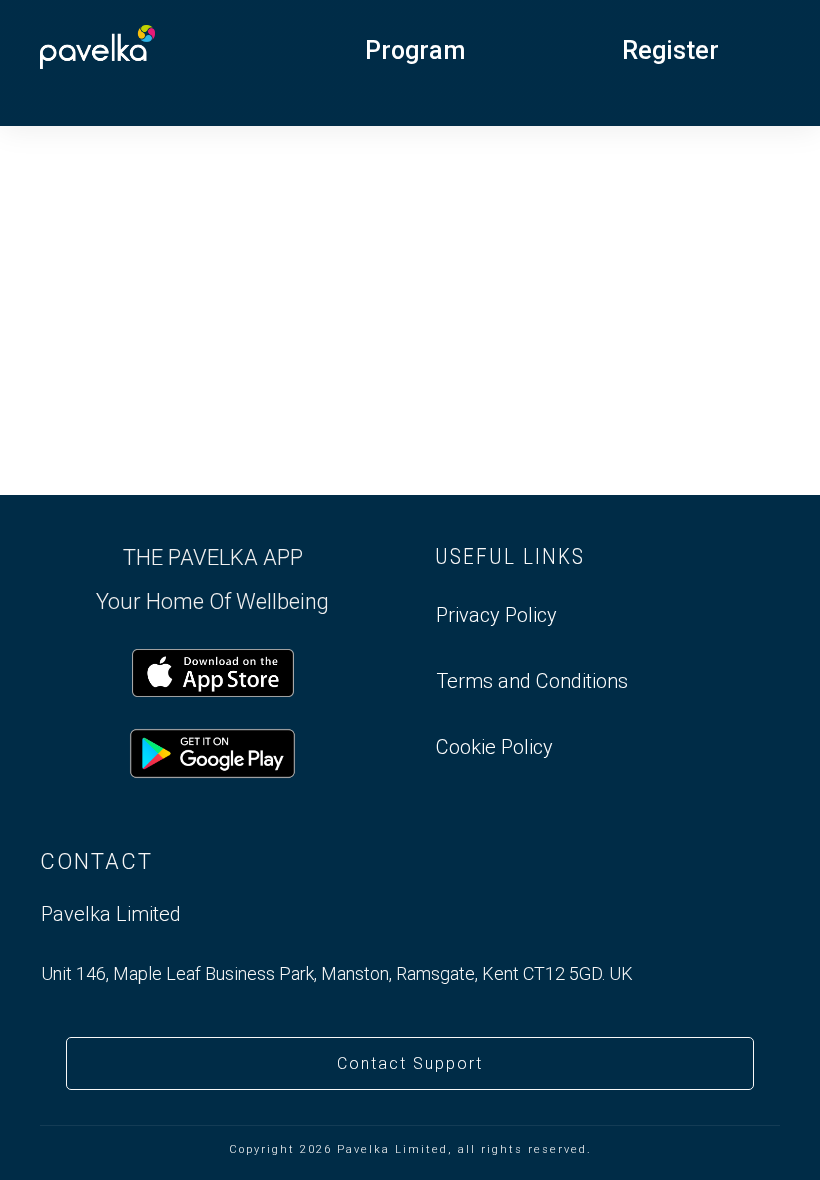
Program (415, 50)
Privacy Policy (496, 615)
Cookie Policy (494, 747)
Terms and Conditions (532, 681)
